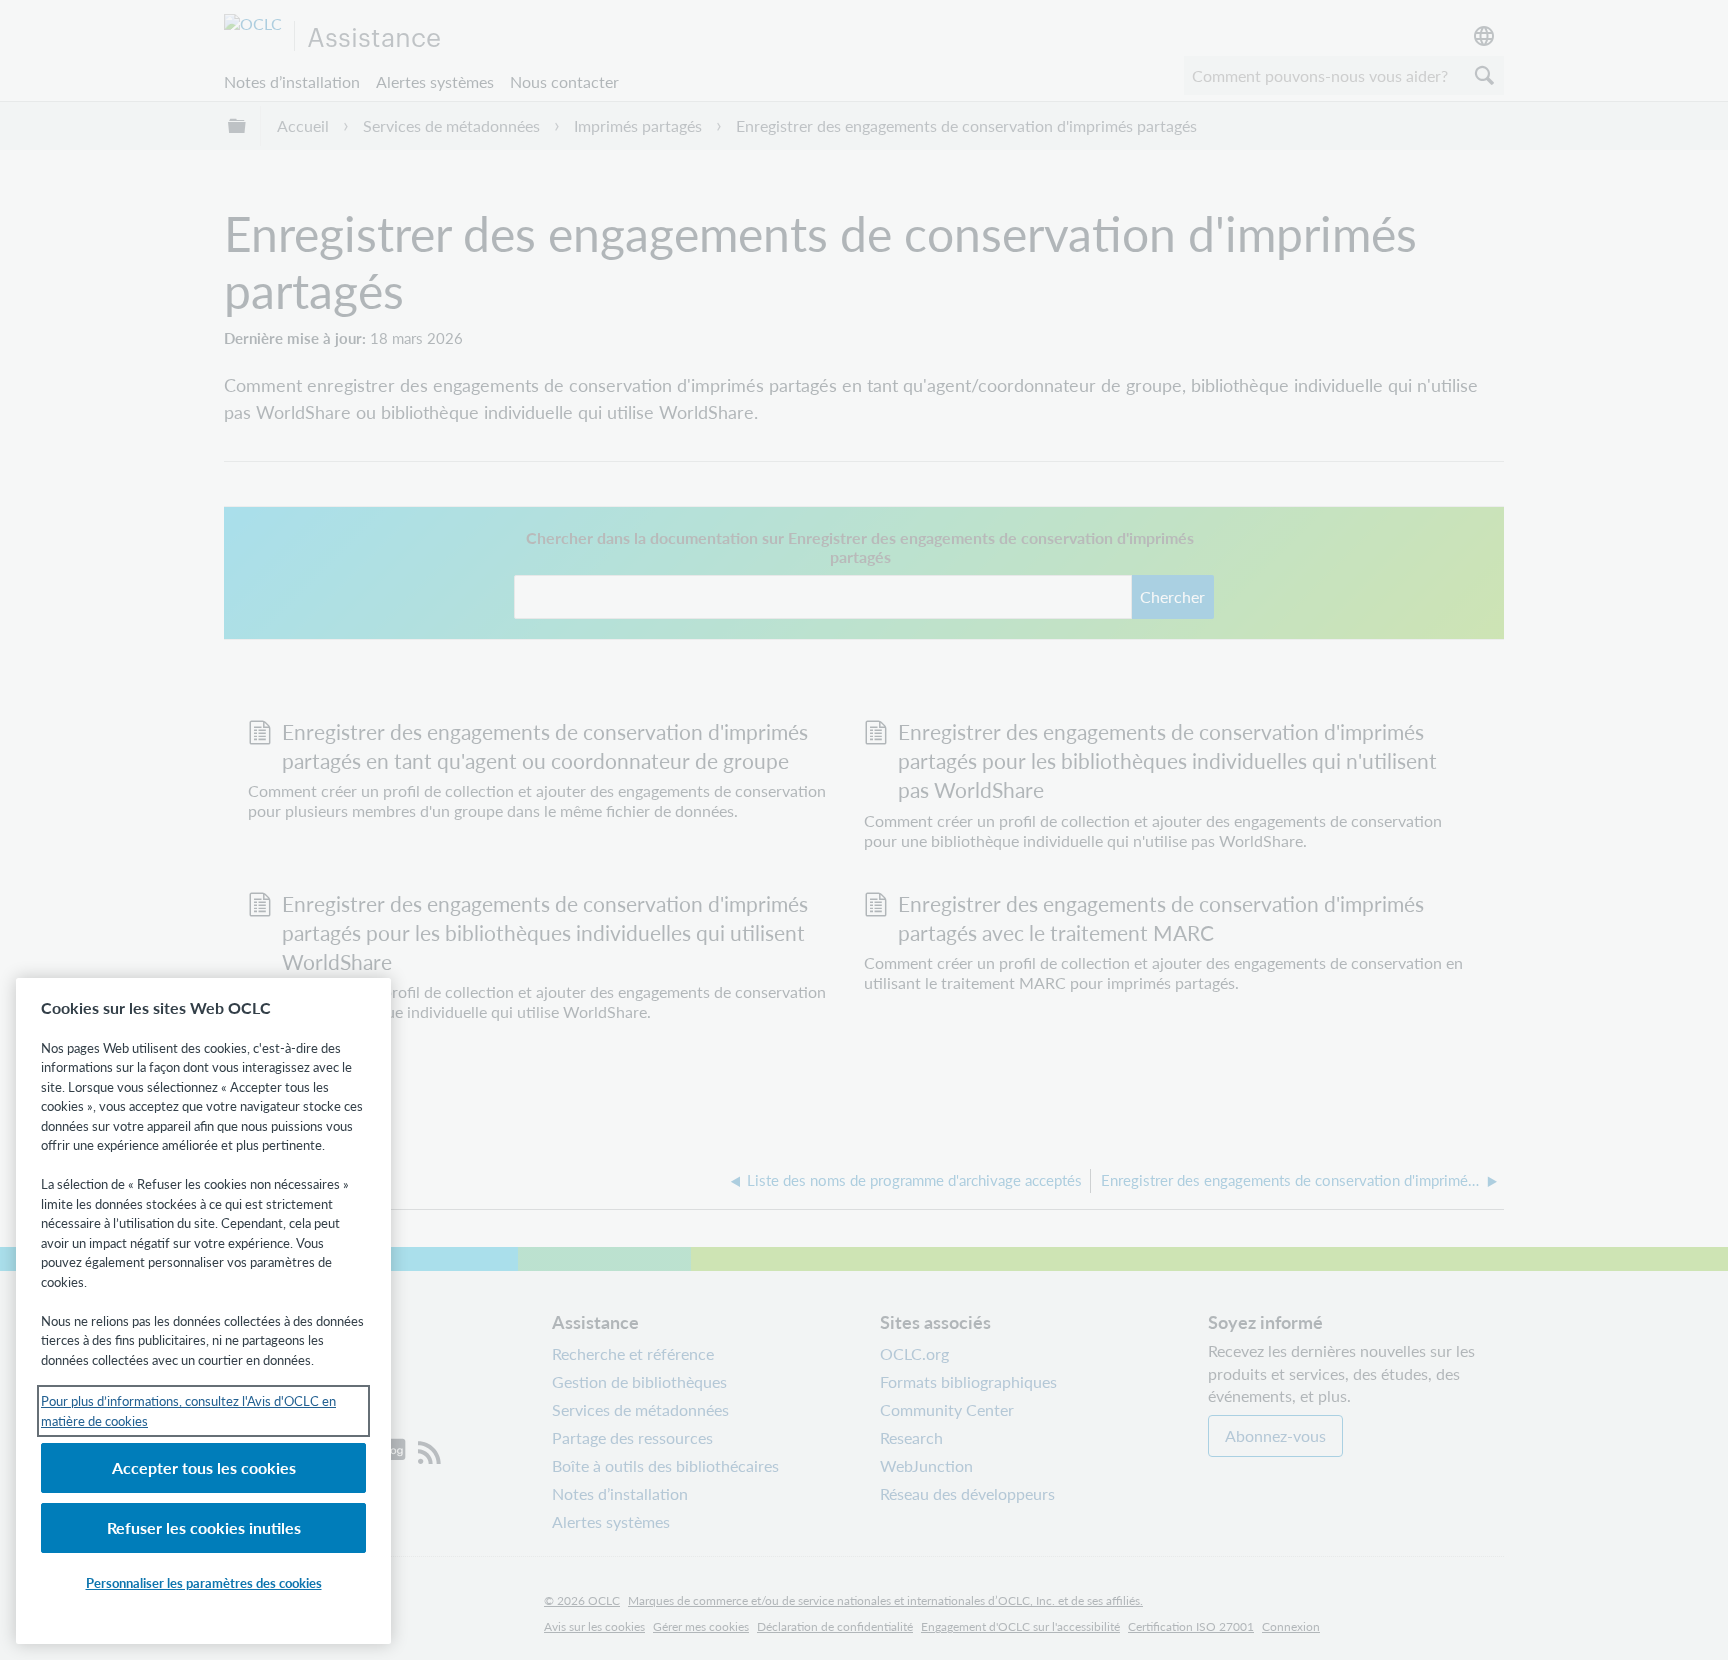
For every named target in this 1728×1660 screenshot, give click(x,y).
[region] (203, 1311)
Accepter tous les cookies (204, 1467)
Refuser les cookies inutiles (204, 1527)
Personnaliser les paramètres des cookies (204, 1582)
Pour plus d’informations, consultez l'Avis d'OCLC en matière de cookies (188, 1410)
